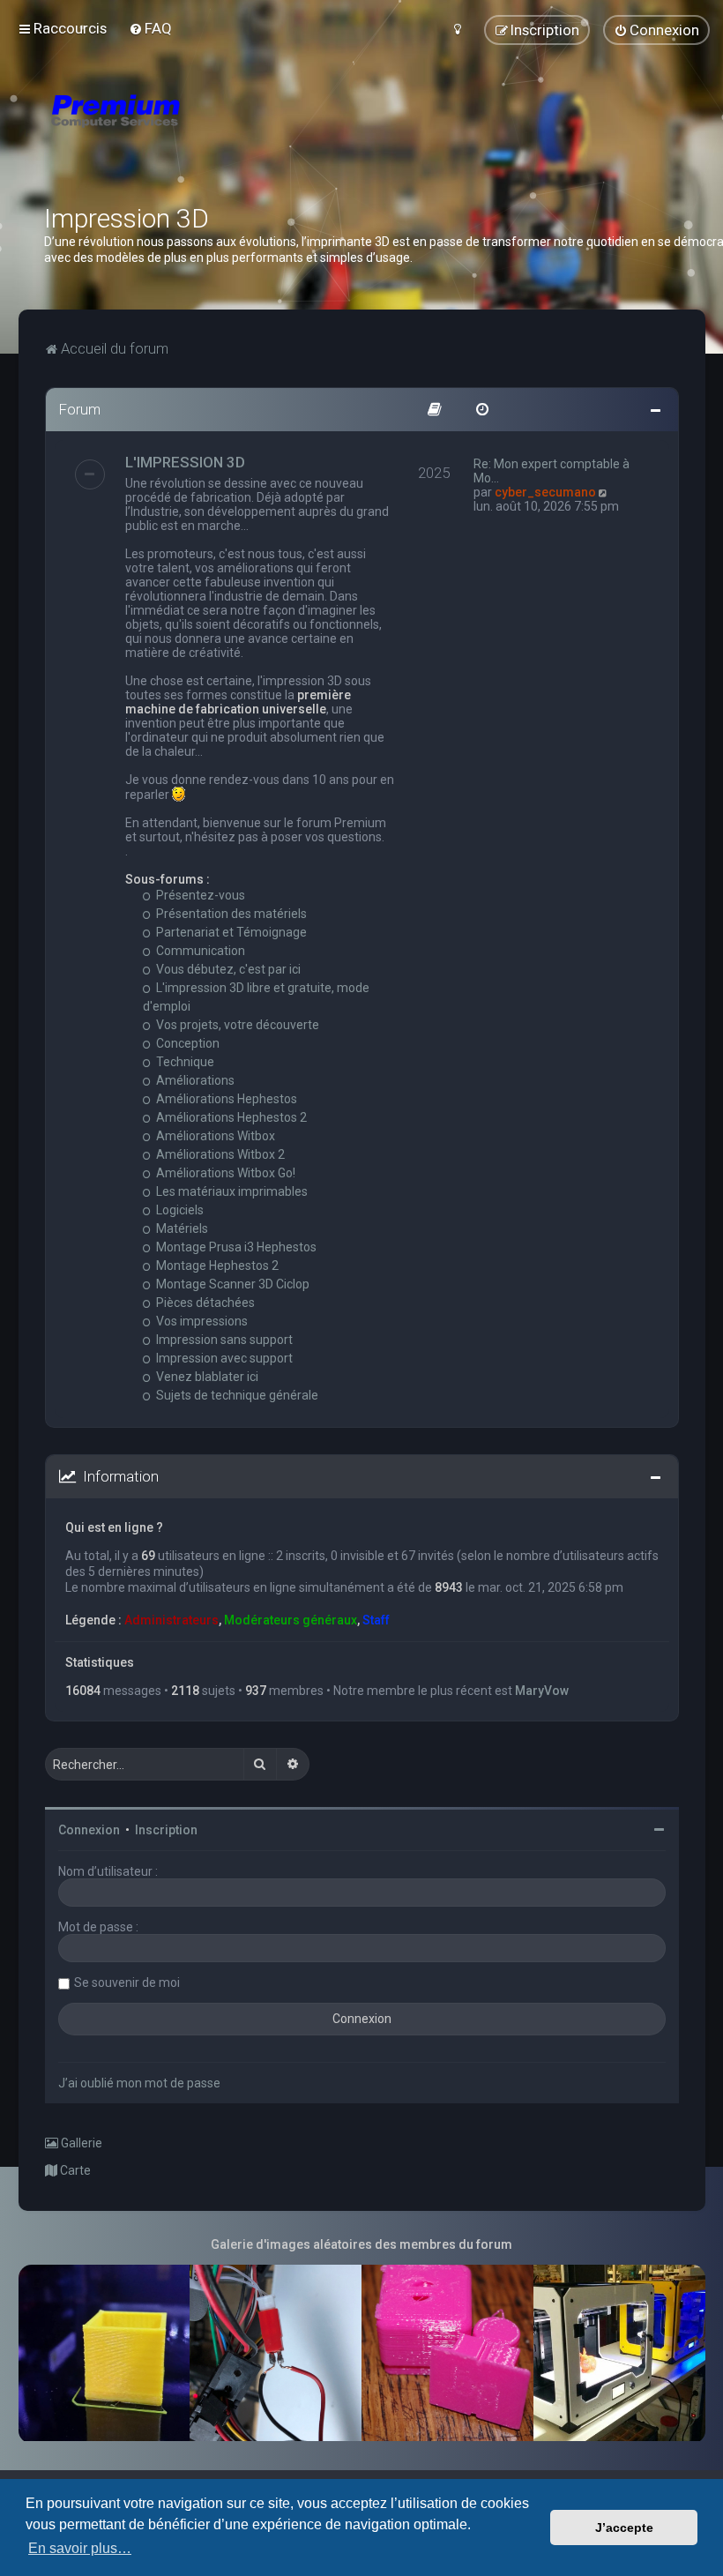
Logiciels (179, 1210)
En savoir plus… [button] (80, 2548)
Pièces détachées (204, 1303)
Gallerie (80, 2143)
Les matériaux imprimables (231, 1191)
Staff (376, 1620)
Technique (184, 1062)
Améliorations (194, 1080)
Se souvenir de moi (127, 1982)
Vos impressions (201, 1321)
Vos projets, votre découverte (236, 1025)
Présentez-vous (199, 895)
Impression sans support (223, 1340)
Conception (186, 1043)
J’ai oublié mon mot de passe (139, 2083)
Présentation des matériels (230, 914)
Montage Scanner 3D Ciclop (231, 1284)
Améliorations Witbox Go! (224, 1173)
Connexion (89, 1830)
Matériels (181, 1228)
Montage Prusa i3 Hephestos (235, 1247)
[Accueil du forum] (220, 132)
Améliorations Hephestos (225, 1099)
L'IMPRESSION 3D (185, 462)
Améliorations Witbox (214, 1136)
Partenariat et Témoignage (230, 932)
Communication (199, 951)
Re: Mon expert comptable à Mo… (552, 471)
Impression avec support (223, 1358)
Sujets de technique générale (236, 1395)
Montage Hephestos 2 (216, 1266)
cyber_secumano (545, 492)
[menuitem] (150, 28)
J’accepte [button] (624, 2527)
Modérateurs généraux (291, 1620)
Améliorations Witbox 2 (219, 1154)
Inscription (166, 1830)
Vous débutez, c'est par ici (227, 969)
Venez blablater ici (206, 1377)
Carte (74, 2170)
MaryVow (542, 1691)
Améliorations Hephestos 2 (230, 1117)
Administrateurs (171, 1620)
